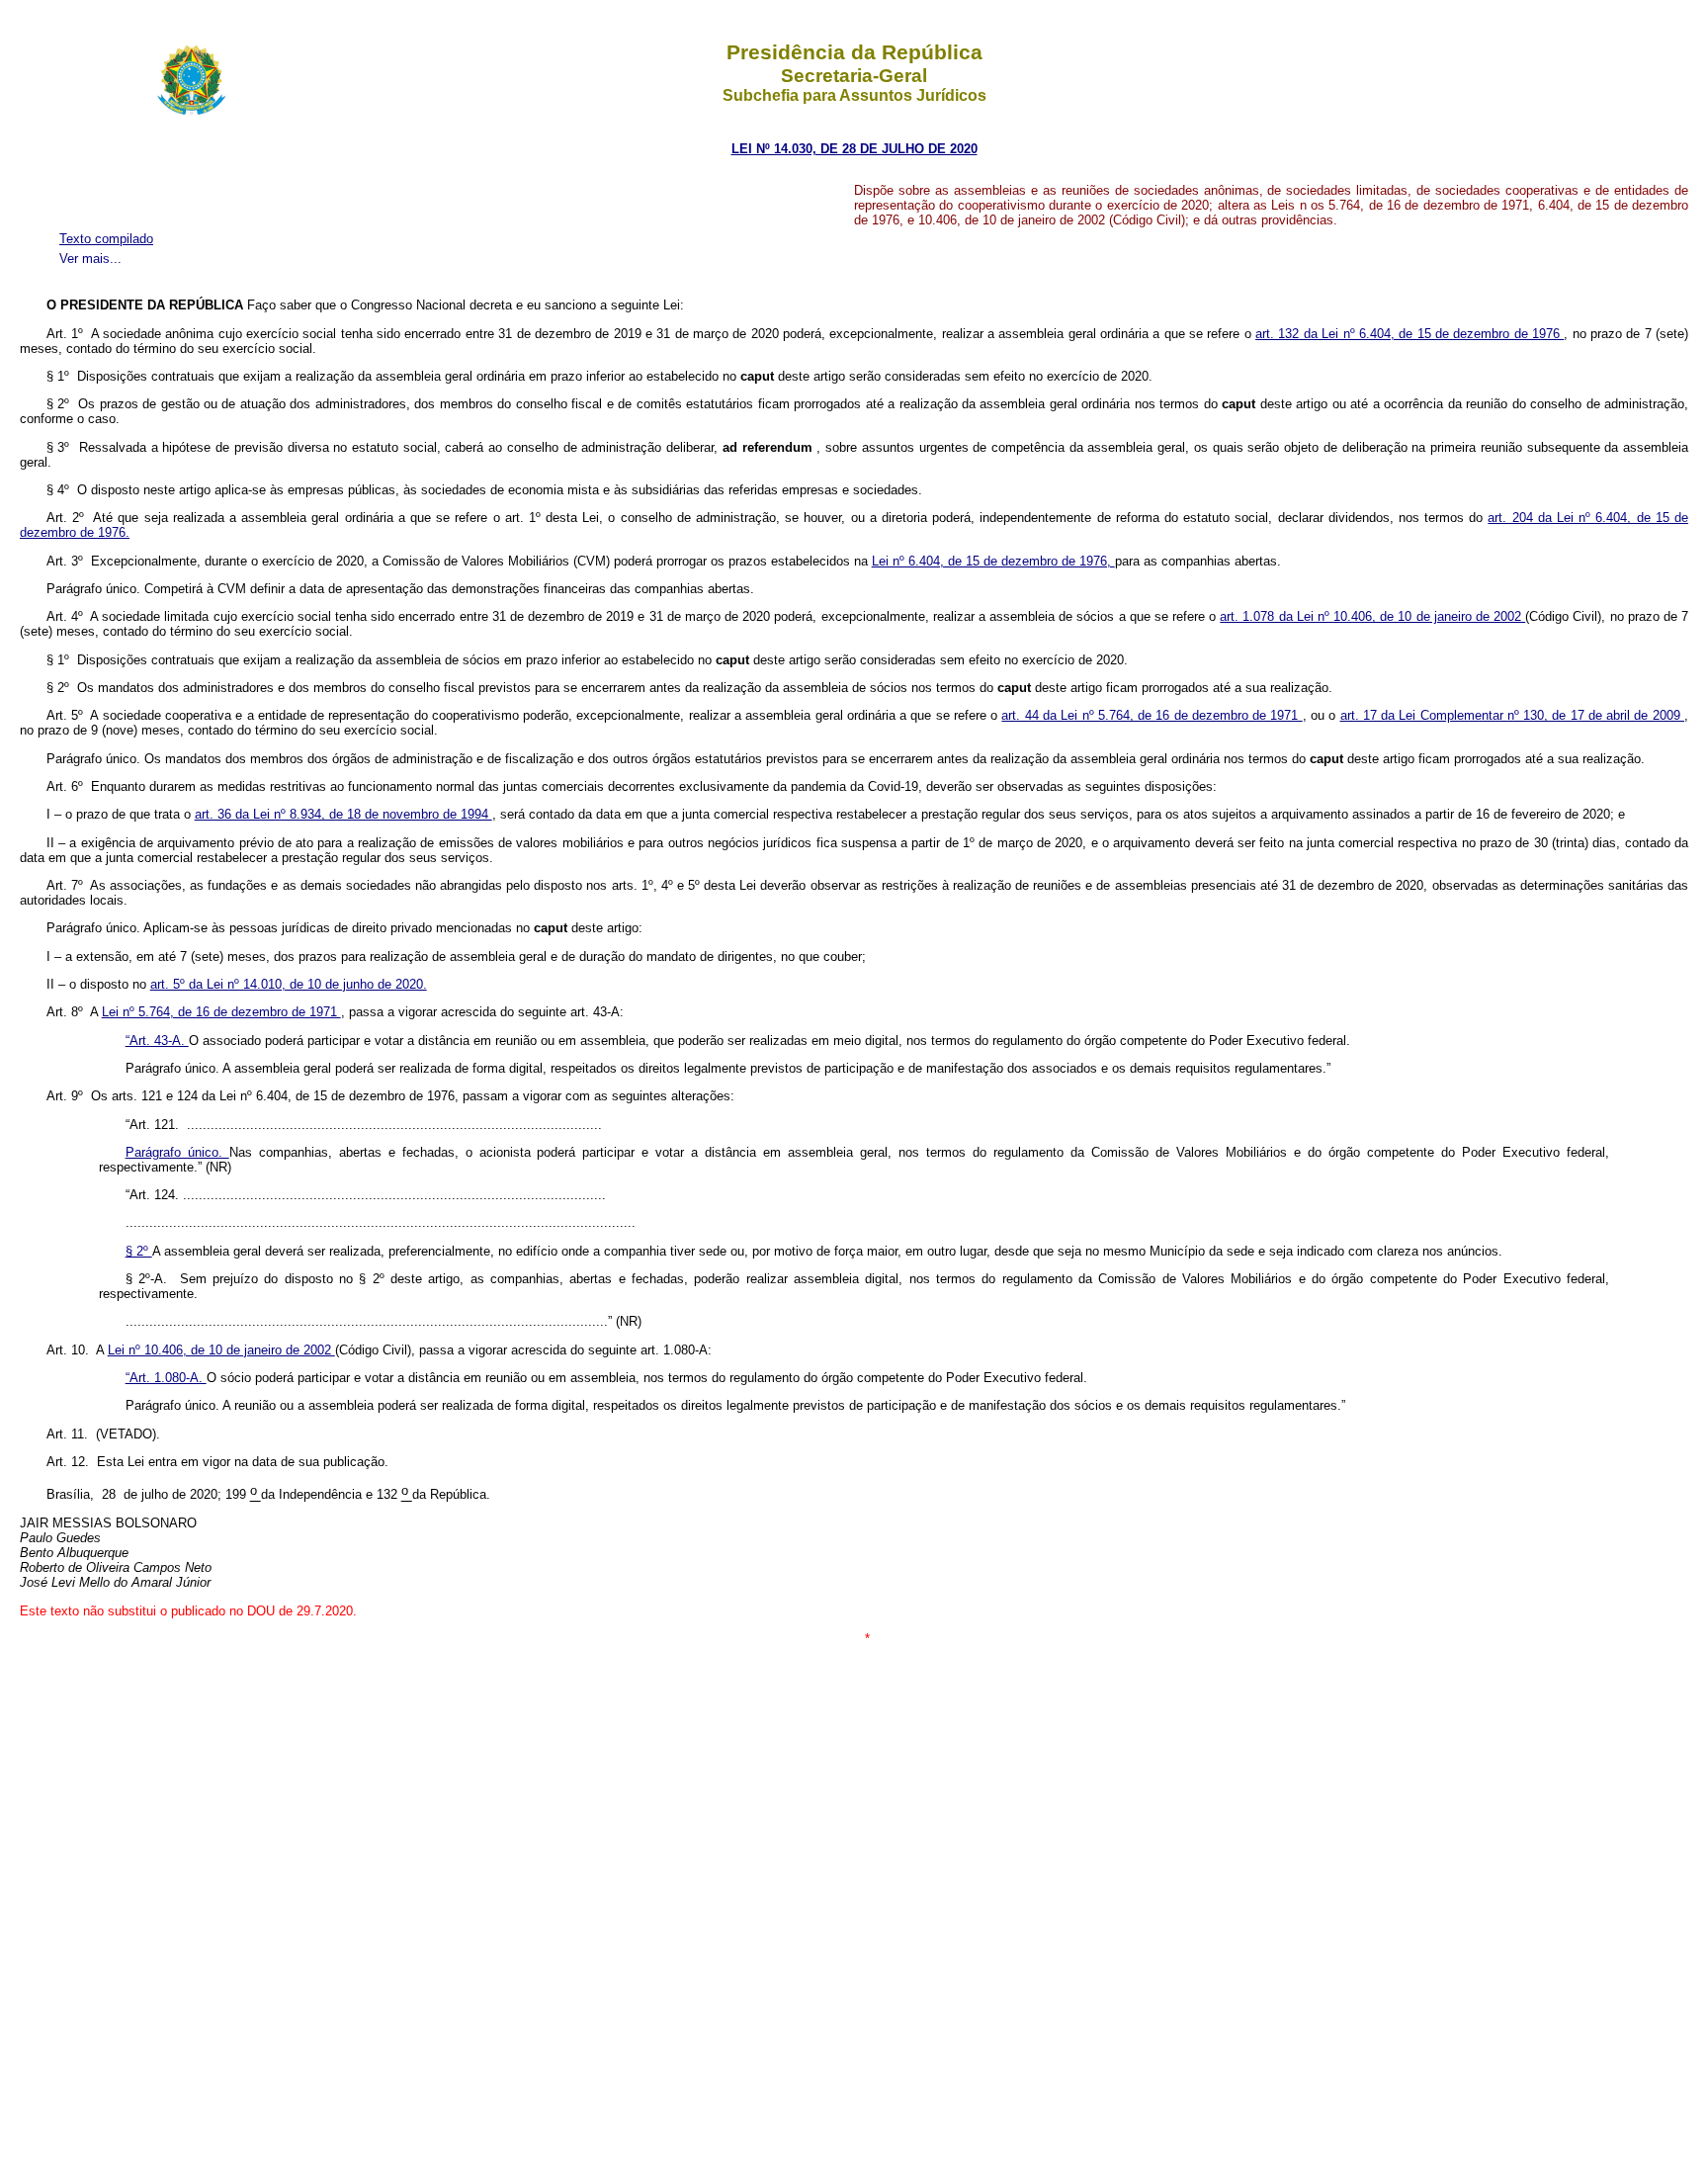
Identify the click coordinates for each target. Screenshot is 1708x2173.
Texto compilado (106, 239)
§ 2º (139, 1251)
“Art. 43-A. (157, 1041)
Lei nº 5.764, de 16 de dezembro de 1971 (221, 1012)
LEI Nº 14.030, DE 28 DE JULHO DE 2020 (854, 149)
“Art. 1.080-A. (166, 1378)
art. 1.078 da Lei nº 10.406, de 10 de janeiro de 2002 (1372, 616)
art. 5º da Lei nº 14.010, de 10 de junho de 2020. (289, 984)
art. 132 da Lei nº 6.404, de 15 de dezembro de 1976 (1409, 334)
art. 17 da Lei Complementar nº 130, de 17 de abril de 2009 (1513, 715)
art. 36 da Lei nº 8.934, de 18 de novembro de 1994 (343, 814)
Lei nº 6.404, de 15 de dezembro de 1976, (993, 561)
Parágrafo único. (177, 1152)
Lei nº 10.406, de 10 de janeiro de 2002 (221, 1350)
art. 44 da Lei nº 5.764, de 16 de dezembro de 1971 (1152, 715)
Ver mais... (90, 259)
